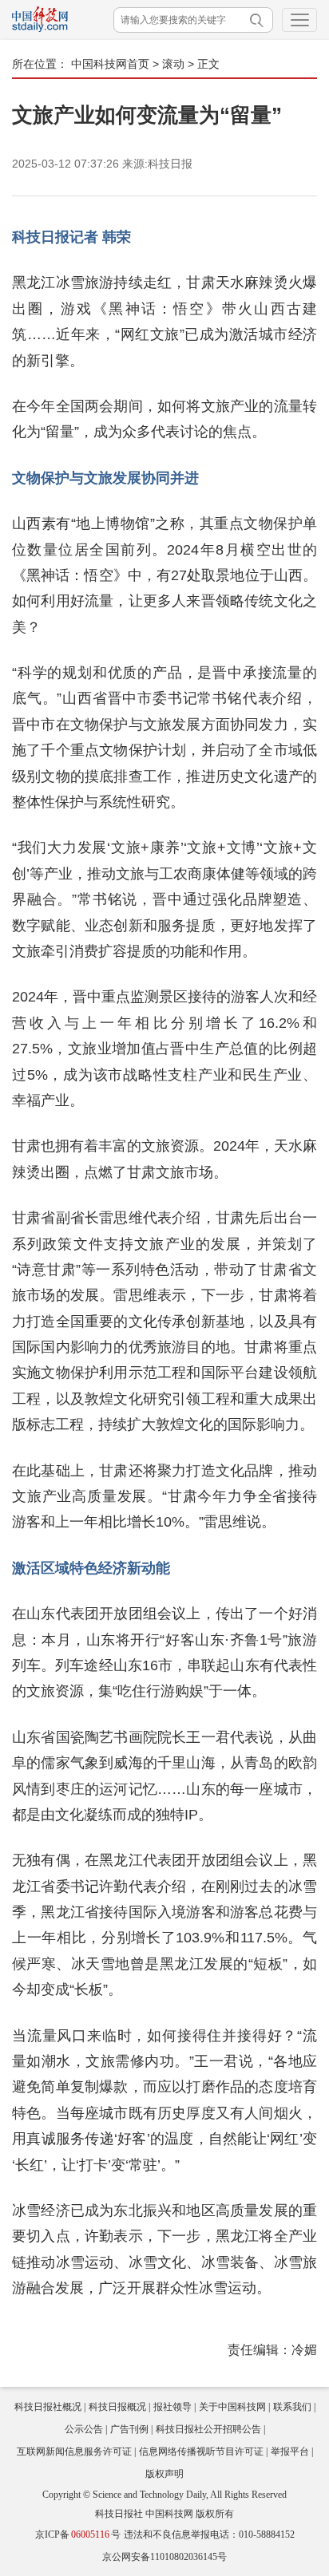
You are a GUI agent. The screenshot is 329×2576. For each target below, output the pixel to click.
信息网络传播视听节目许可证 (201, 2452)
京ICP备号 (78, 2535)
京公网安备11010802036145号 (164, 2557)
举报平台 (290, 2452)
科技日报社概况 (48, 2407)
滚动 (173, 64)
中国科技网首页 (110, 64)
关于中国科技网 (232, 2407)
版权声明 (164, 2474)
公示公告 (84, 2429)
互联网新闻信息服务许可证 (74, 2452)
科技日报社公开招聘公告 (208, 2429)
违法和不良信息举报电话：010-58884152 (209, 2535)
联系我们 (292, 2407)
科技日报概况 (117, 2407)
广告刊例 (129, 2429)
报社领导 (172, 2407)
